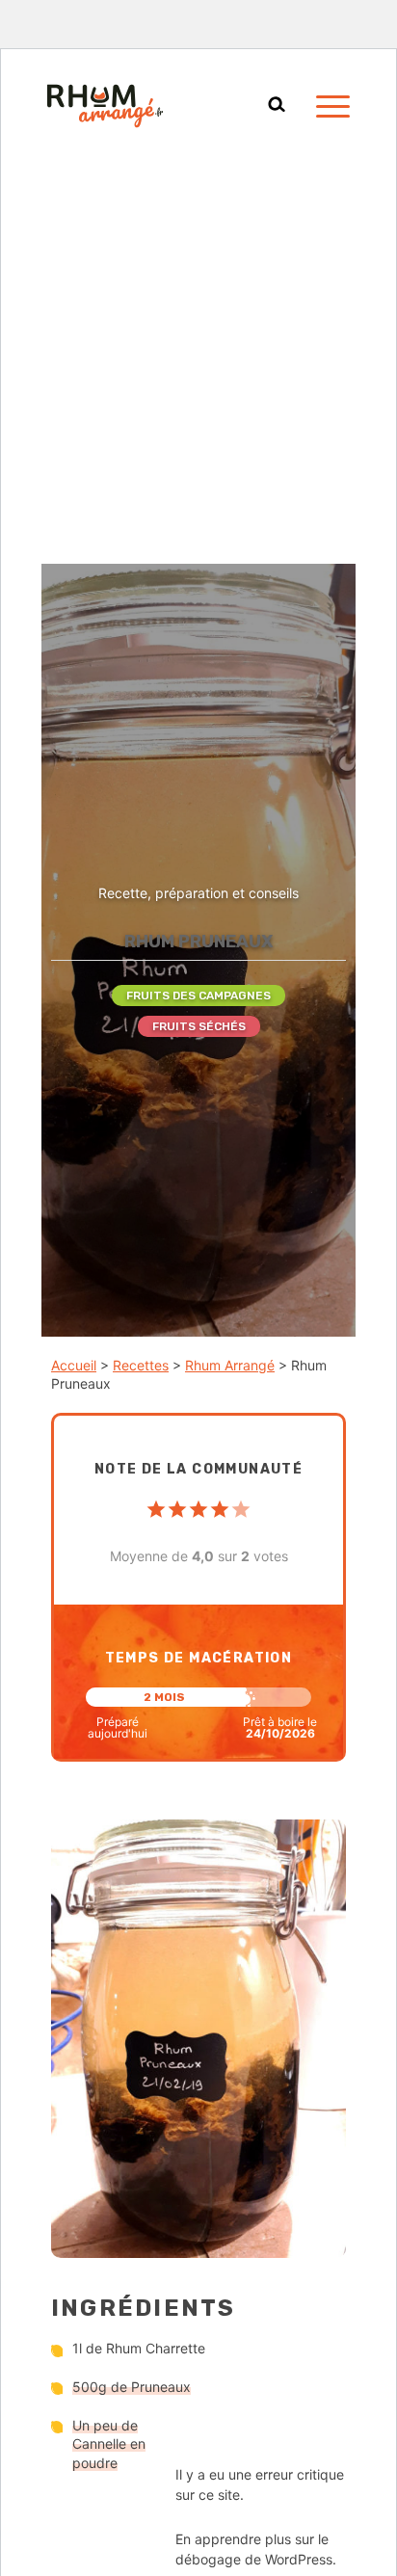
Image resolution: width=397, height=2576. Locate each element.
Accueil (74, 1365)
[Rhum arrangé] (105, 106)
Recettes (141, 1365)
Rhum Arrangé (230, 1365)
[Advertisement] (198, 356)
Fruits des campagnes (198, 996)
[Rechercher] (277, 106)
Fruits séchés (199, 1026)
